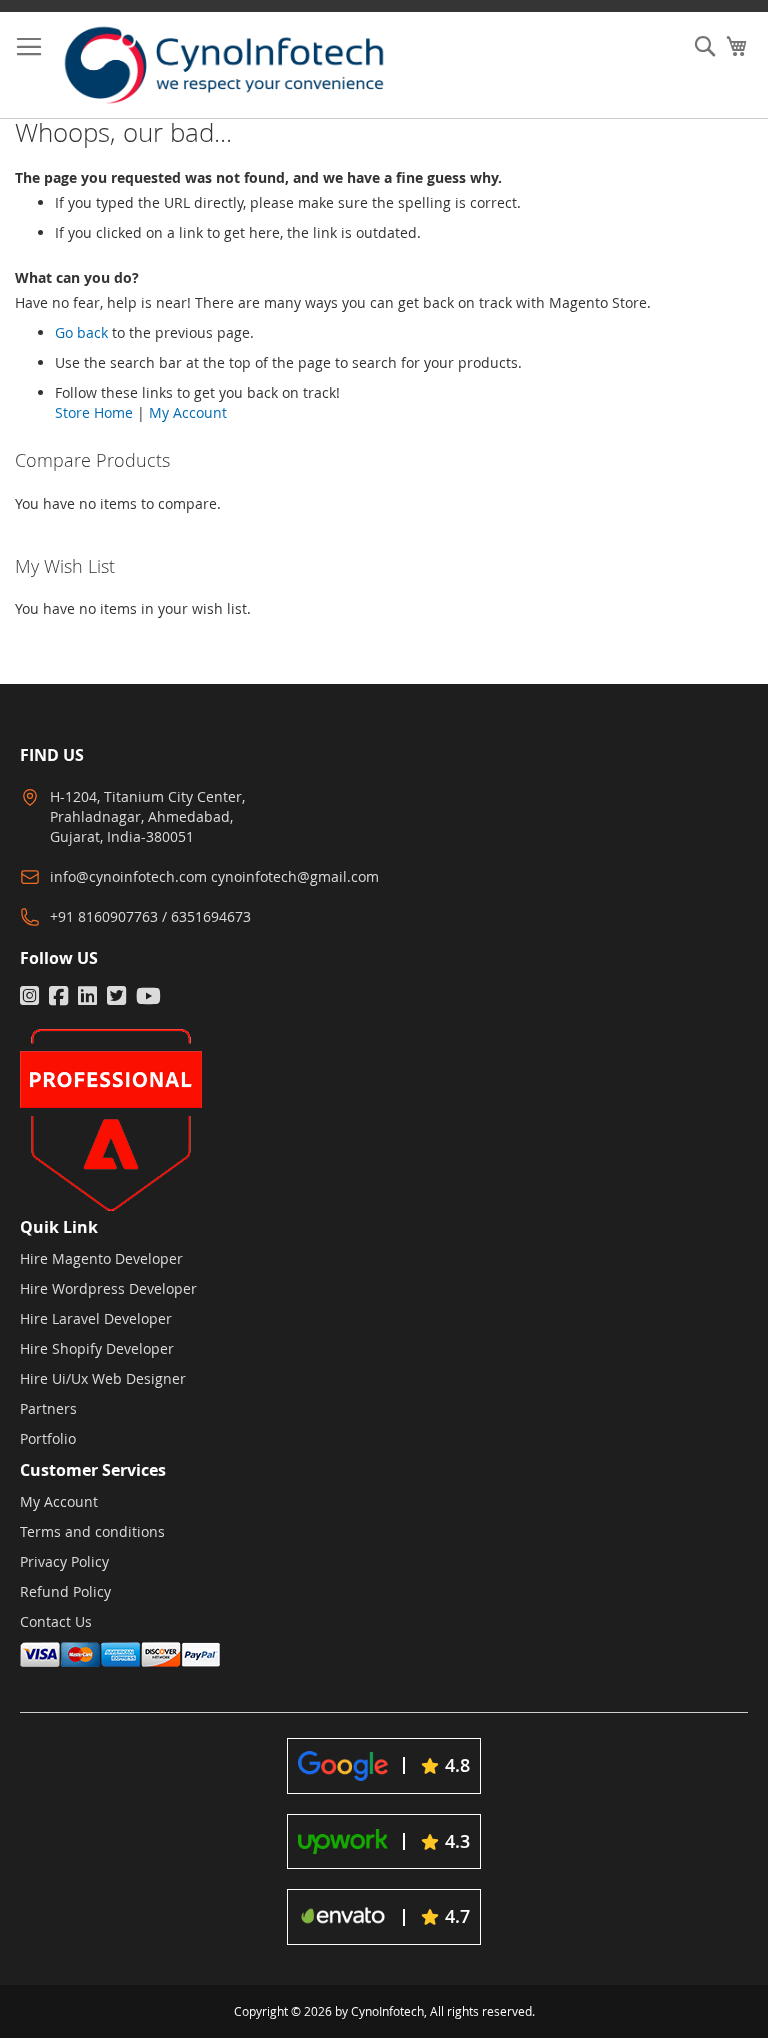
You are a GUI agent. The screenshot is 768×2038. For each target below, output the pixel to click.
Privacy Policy (64, 1561)
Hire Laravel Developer (96, 1318)
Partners (48, 1408)
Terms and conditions (92, 1531)
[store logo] (242, 65)
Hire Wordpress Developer (108, 1288)
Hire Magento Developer (101, 1258)
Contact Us (56, 1621)
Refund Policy (65, 1591)
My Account (188, 412)
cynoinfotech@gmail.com (295, 876)
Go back (81, 332)
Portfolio (48, 1438)
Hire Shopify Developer (97, 1348)
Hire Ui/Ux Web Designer (103, 1378)
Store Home (94, 412)
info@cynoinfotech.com (128, 876)
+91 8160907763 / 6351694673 (150, 916)
